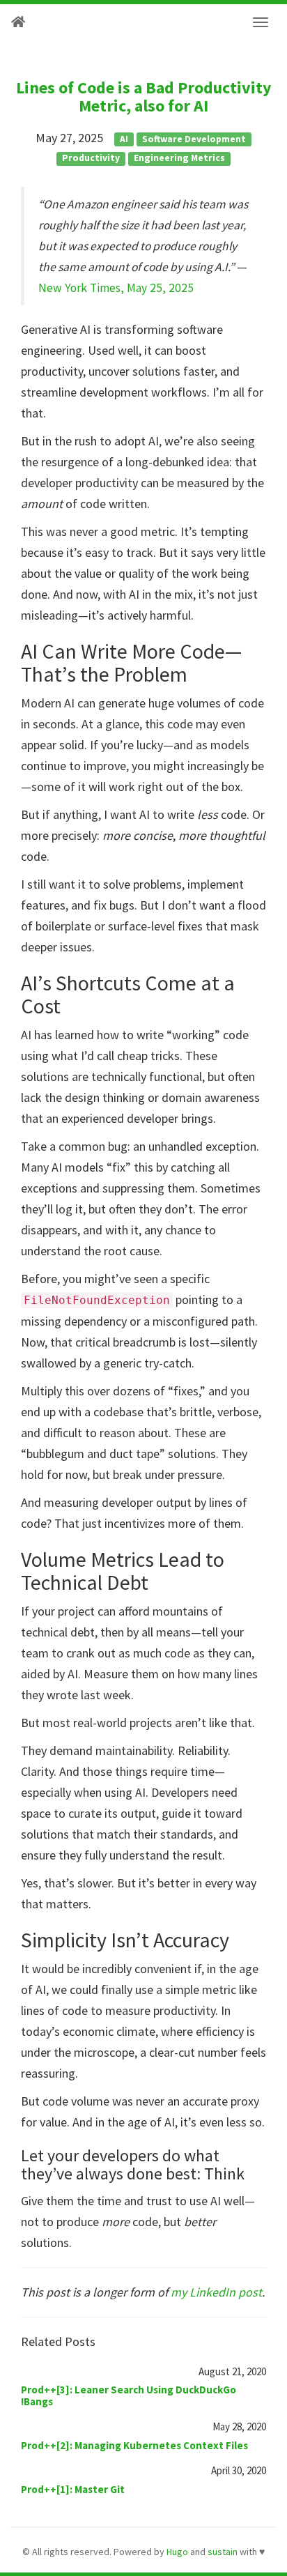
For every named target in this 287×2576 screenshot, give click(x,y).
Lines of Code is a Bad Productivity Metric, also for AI (144, 97)
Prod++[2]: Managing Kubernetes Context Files (134, 2445)
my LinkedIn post (216, 2292)
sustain (223, 2552)
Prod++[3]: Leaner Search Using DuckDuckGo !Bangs (129, 2395)
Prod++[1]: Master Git (73, 2489)
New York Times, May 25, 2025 (116, 288)
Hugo (177, 2552)
